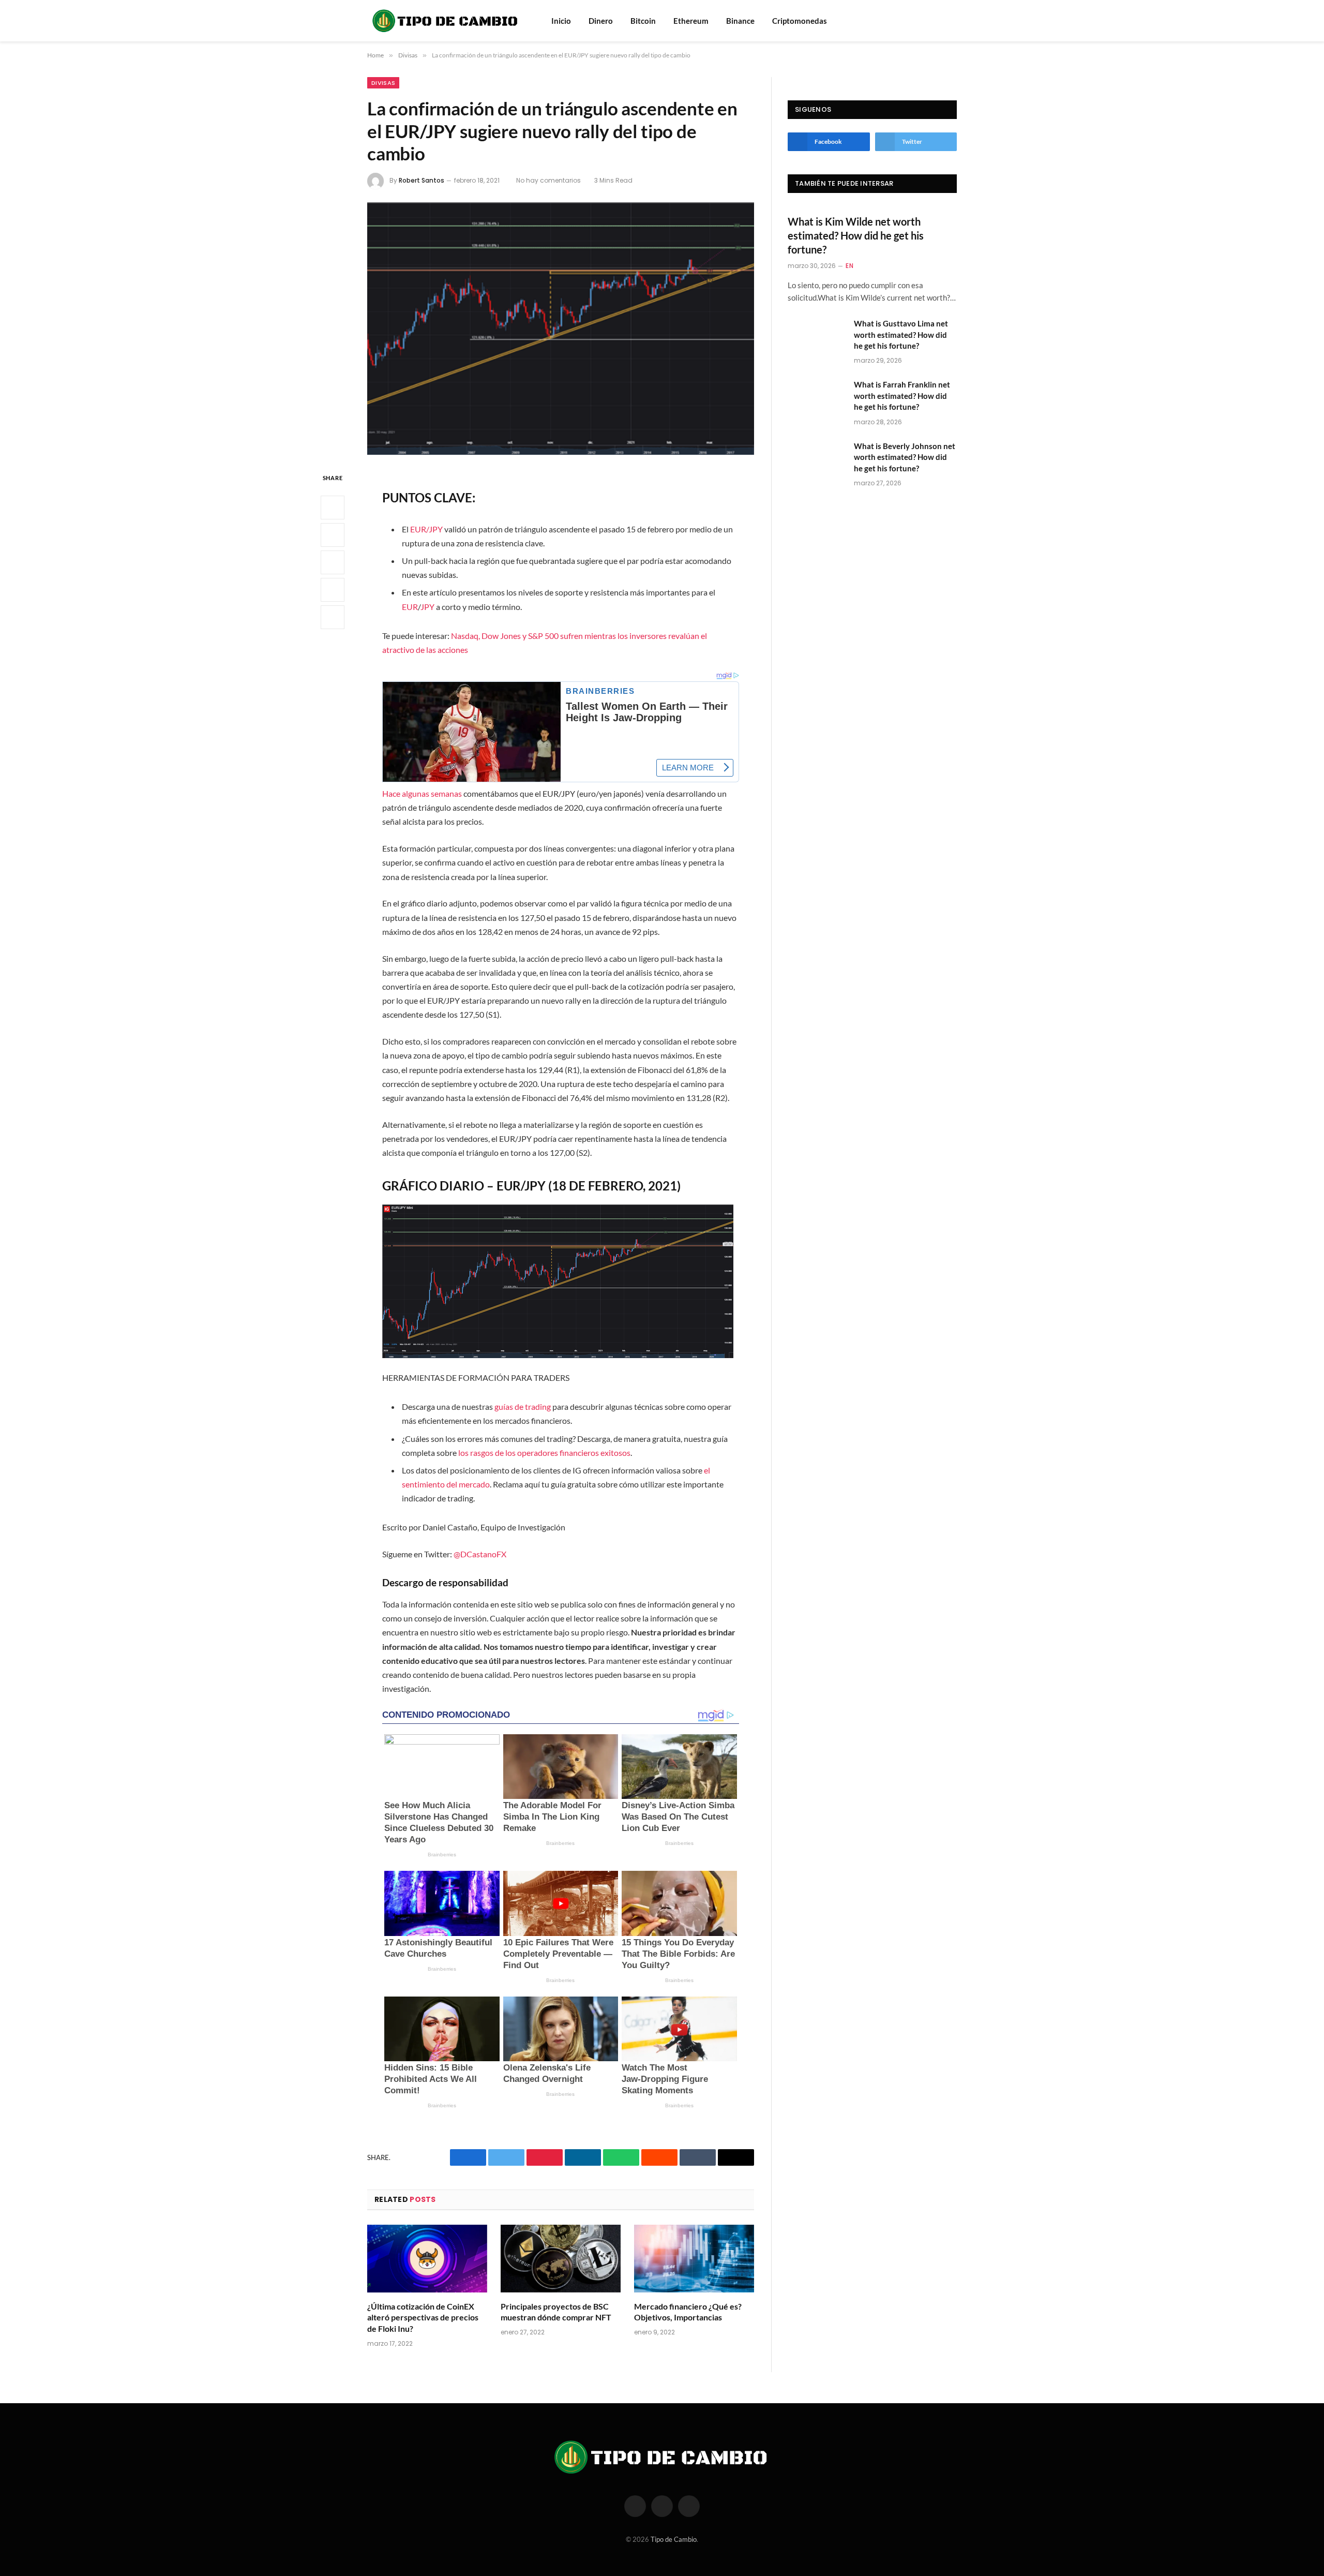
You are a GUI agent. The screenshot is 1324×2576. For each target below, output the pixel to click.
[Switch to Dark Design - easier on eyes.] (952, 21)
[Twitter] (333, 535)
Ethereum (691, 21)
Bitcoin (643, 21)
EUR (410, 607)
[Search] (938, 21)
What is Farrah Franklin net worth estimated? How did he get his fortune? (902, 396)
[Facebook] (333, 508)
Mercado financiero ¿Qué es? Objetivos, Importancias (688, 2312)
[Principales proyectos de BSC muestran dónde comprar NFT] (561, 2259)
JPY (427, 607)
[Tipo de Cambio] (446, 21)
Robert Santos (422, 180)
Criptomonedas (800, 21)
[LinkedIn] (333, 562)
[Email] (333, 617)
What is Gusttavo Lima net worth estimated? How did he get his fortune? (901, 334)
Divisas (383, 83)
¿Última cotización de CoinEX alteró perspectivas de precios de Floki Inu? (423, 2318)
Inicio (561, 21)
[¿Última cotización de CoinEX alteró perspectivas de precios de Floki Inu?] (427, 2259)
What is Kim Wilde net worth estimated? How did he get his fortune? (856, 235)
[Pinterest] (333, 590)
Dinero (601, 21)
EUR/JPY (426, 529)
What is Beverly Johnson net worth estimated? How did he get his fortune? (905, 457)
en (849, 266)
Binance (740, 21)
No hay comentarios (548, 180)
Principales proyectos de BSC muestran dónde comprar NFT (556, 2312)
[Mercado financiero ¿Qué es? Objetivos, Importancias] (694, 2259)
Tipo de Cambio (674, 2539)
